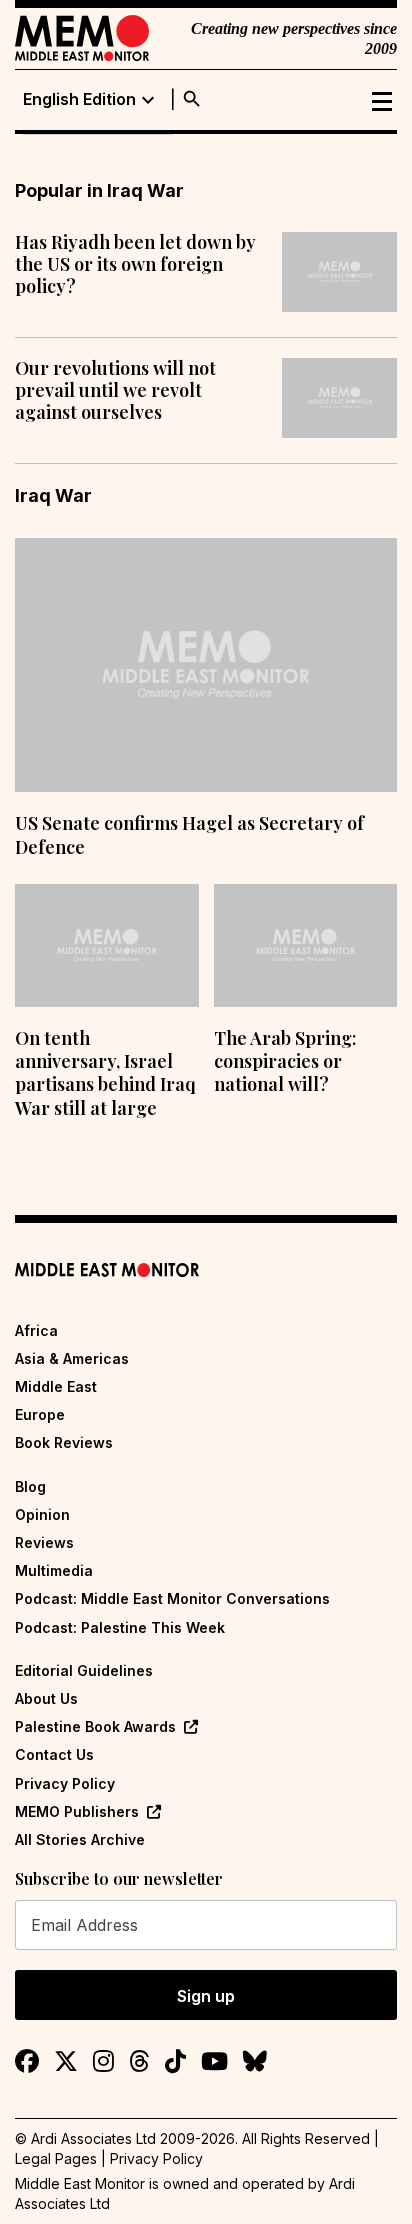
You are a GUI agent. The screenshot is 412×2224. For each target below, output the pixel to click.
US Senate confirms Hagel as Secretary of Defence (189, 834)
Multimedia (54, 1570)
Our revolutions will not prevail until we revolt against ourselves (115, 390)
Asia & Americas (72, 1358)
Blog (30, 1486)
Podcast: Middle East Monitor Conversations (172, 1598)
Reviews (44, 1542)
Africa (36, 1330)
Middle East (56, 1386)
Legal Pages (56, 2158)
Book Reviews (64, 1442)
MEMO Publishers (77, 1811)
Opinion (42, 1514)
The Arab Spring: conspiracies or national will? (285, 1061)
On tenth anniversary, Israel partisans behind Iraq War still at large (105, 1073)
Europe (40, 1414)
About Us (46, 1698)
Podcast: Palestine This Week (120, 1627)
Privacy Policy (65, 1783)
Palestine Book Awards (95, 1726)
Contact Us (54, 1754)
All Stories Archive (80, 1839)
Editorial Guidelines (84, 1670)
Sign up (206, 1996)
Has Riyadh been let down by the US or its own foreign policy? (135, 264)
